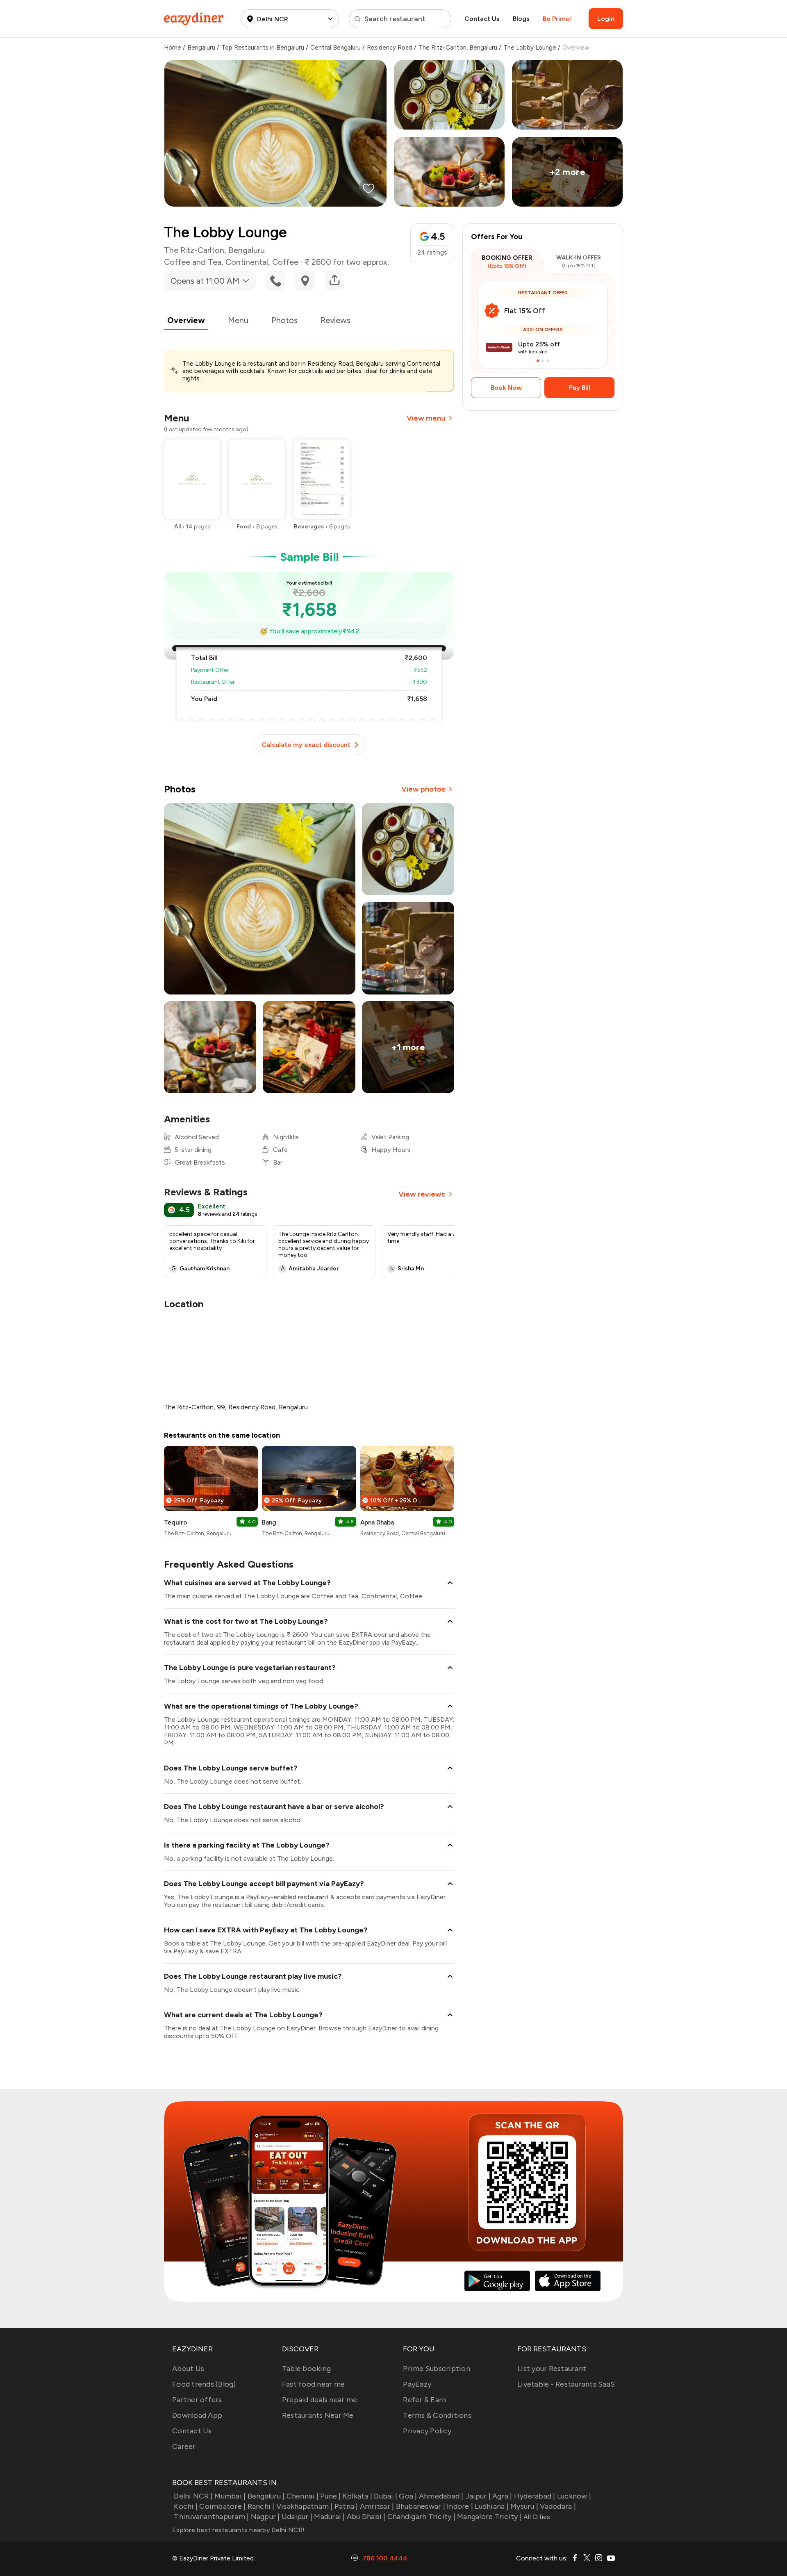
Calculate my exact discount (306, 745)
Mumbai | (230, 2496)
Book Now (506, 388)
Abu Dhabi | (366, 2517)
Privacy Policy (427, 2431)
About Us (188, 2369)
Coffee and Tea (193, 262)
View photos (423, 789)
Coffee (285, 262)
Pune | (331, 2496)
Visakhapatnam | (305, 2506)
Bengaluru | (266, 2496)
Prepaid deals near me (320, 2400)
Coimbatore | (222, 2506)
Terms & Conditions (437, 2415)
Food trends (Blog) (204, 2384)
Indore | (460, 2506)
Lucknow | (574, 2496)
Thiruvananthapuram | (211, 2517)
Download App (197, 2415)
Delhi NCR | (193, 2496)
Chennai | (303, 2496)
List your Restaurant (552, 2369)
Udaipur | (297, 2517)
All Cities (536, 2517)
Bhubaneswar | (421, 2506)
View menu (426, 418)
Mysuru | (524, 2506)
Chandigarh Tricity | (421, 2517)
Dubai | (386, 2496)
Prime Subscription (437, 2369)
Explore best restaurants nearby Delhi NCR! (239, 2530)
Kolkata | (357, 2496)
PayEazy (417, 2384)
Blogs (521, 19)
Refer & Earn (424, 2400)
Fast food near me (313, 2384)
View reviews (422, 1194)
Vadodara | (558, 2506)
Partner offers (197, 2400)
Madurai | (329, 2517)
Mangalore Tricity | (489, 2517)
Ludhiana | (492, 2506)
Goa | (408, 2496)
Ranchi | (261, 2506)
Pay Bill (580, 388)
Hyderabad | (535, 2496)
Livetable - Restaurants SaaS (566, 2384)
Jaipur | (478, 2496)
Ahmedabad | (441, 2496)
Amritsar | (377, 2506)
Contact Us (482, 19)
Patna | (346, 2506)
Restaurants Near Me (318, 2415)
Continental (247, 262)
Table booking (306, 2369)
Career (184, 2446)
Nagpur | (265, 2517)
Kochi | (186, 2506)
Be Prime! (557, 19)
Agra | (502, 2496)
